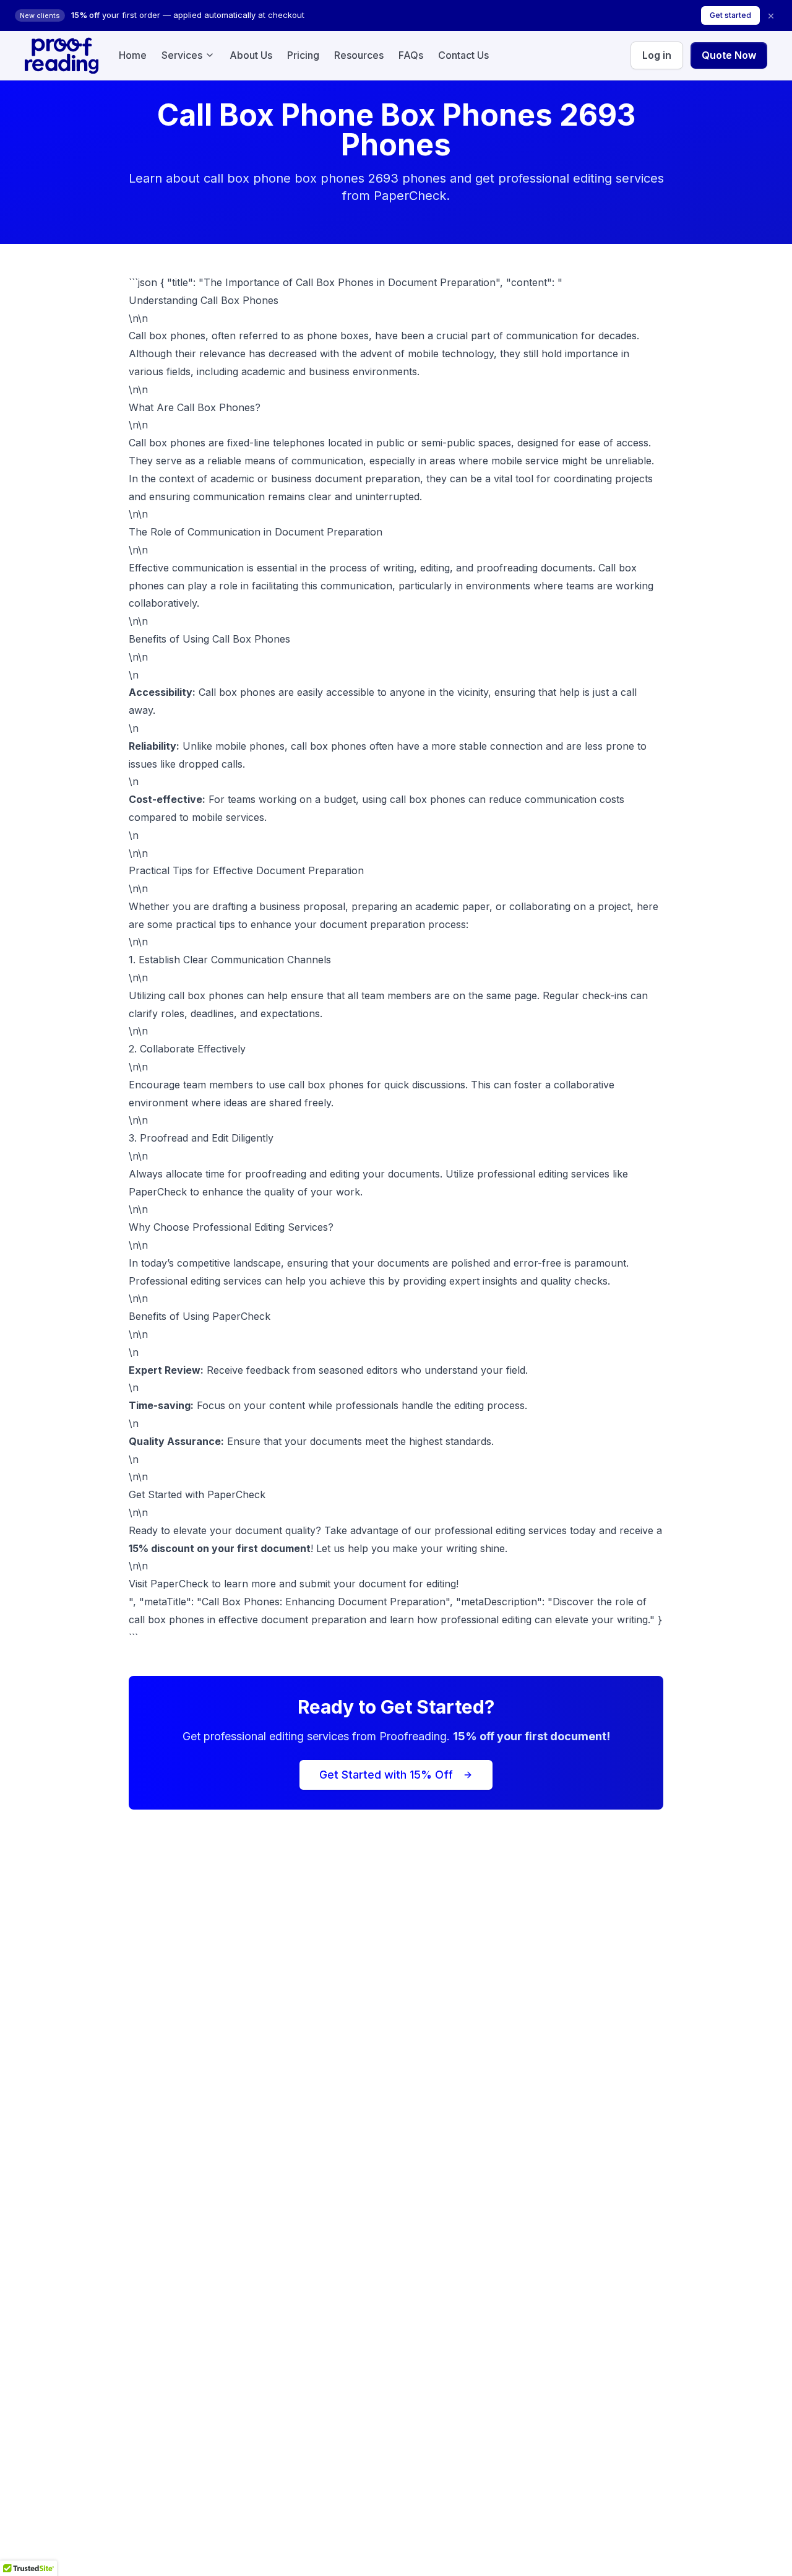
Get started (730, 15)
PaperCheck (179, 1584)
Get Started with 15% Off (386, 1775)
